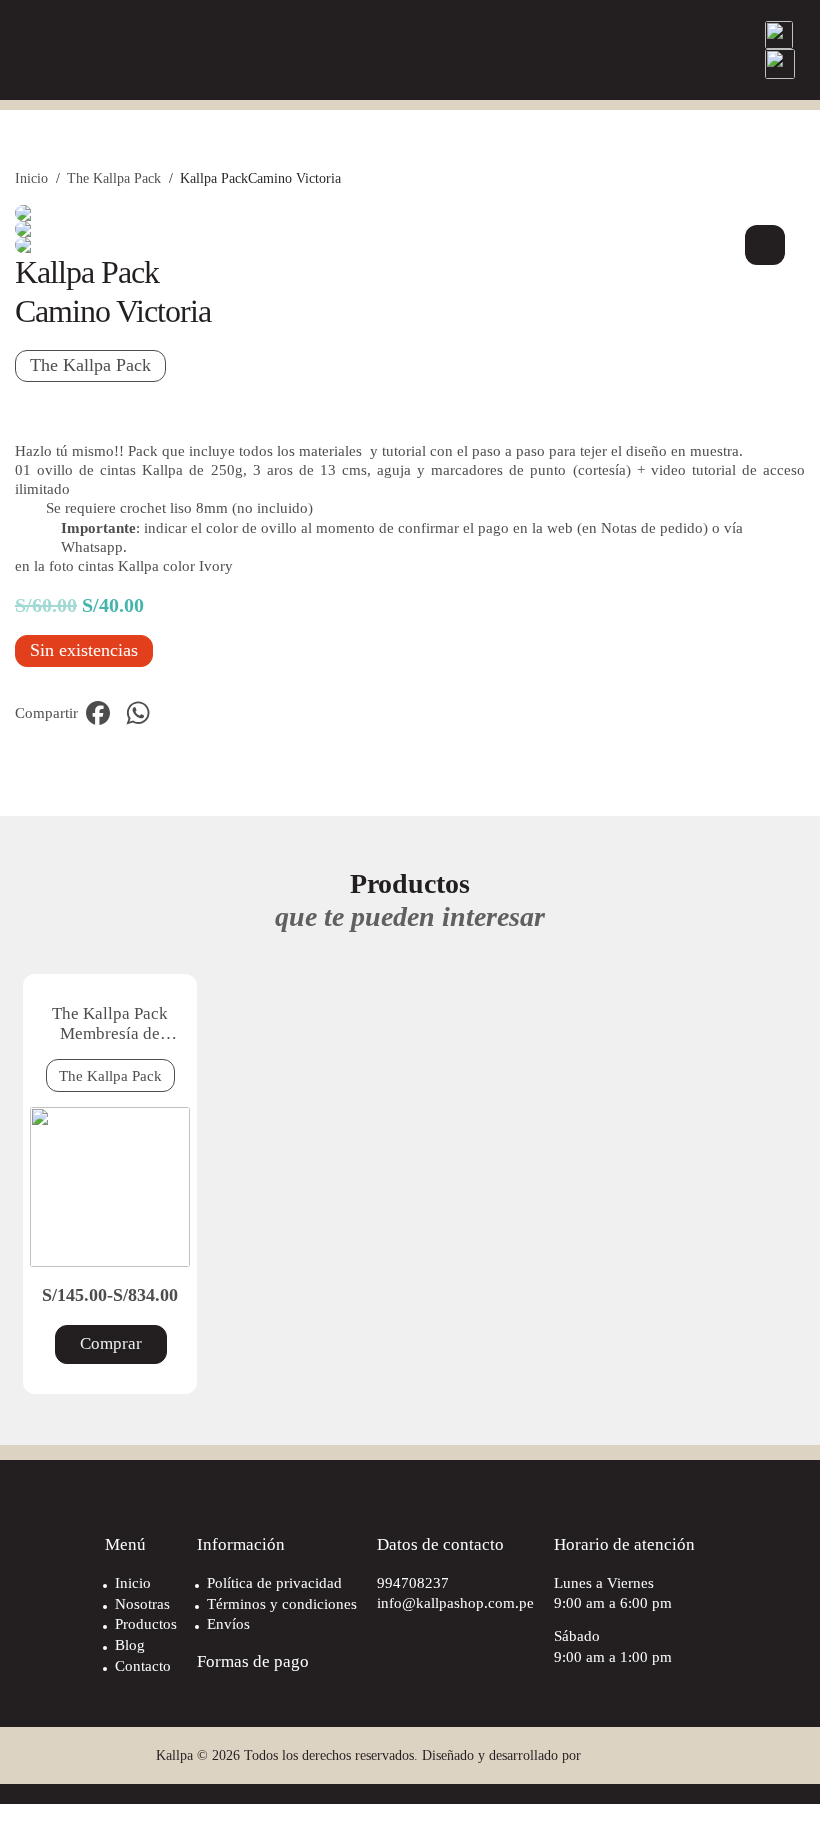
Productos (146, 1623)
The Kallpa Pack (114, 178)
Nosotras (142, 1603)
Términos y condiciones (282, 1603)
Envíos (228, 1623)
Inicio (31, 178)
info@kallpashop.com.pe (455, 1602)
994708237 (413, 1582)
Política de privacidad (274, 1582)
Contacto (143, 1665)
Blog (130, 1644)
